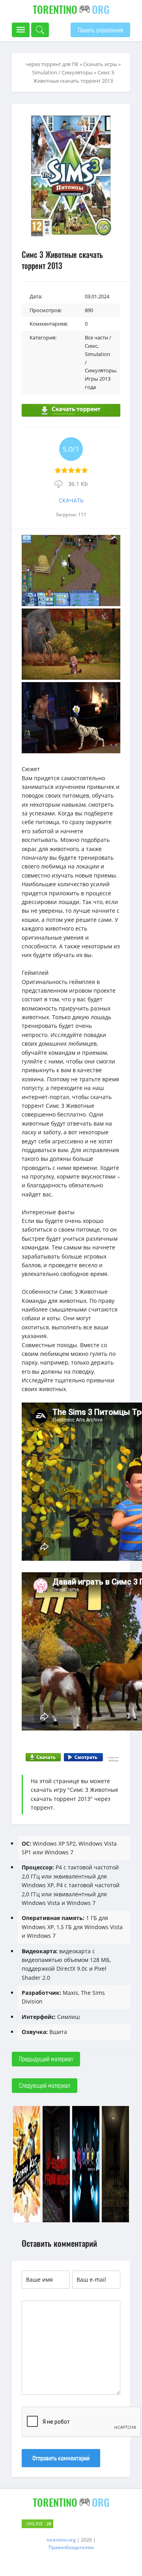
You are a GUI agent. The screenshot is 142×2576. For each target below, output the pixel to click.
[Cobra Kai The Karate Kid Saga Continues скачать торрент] (27, 2221)
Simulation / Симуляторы (62, 72)
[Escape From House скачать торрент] (56, 2221)
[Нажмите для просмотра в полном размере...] (71, 604)
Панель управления (100, 30)
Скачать (71, 500)
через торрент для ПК (52, 64)
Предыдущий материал (46, 2059)
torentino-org (61, 2540)
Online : (39, 2524)
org (71, 9)
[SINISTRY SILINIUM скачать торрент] (115, 2221)
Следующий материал (45, 2085)
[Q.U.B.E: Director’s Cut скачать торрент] (86, 2221)
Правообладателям (71, 2547)
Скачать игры (100, 64)
